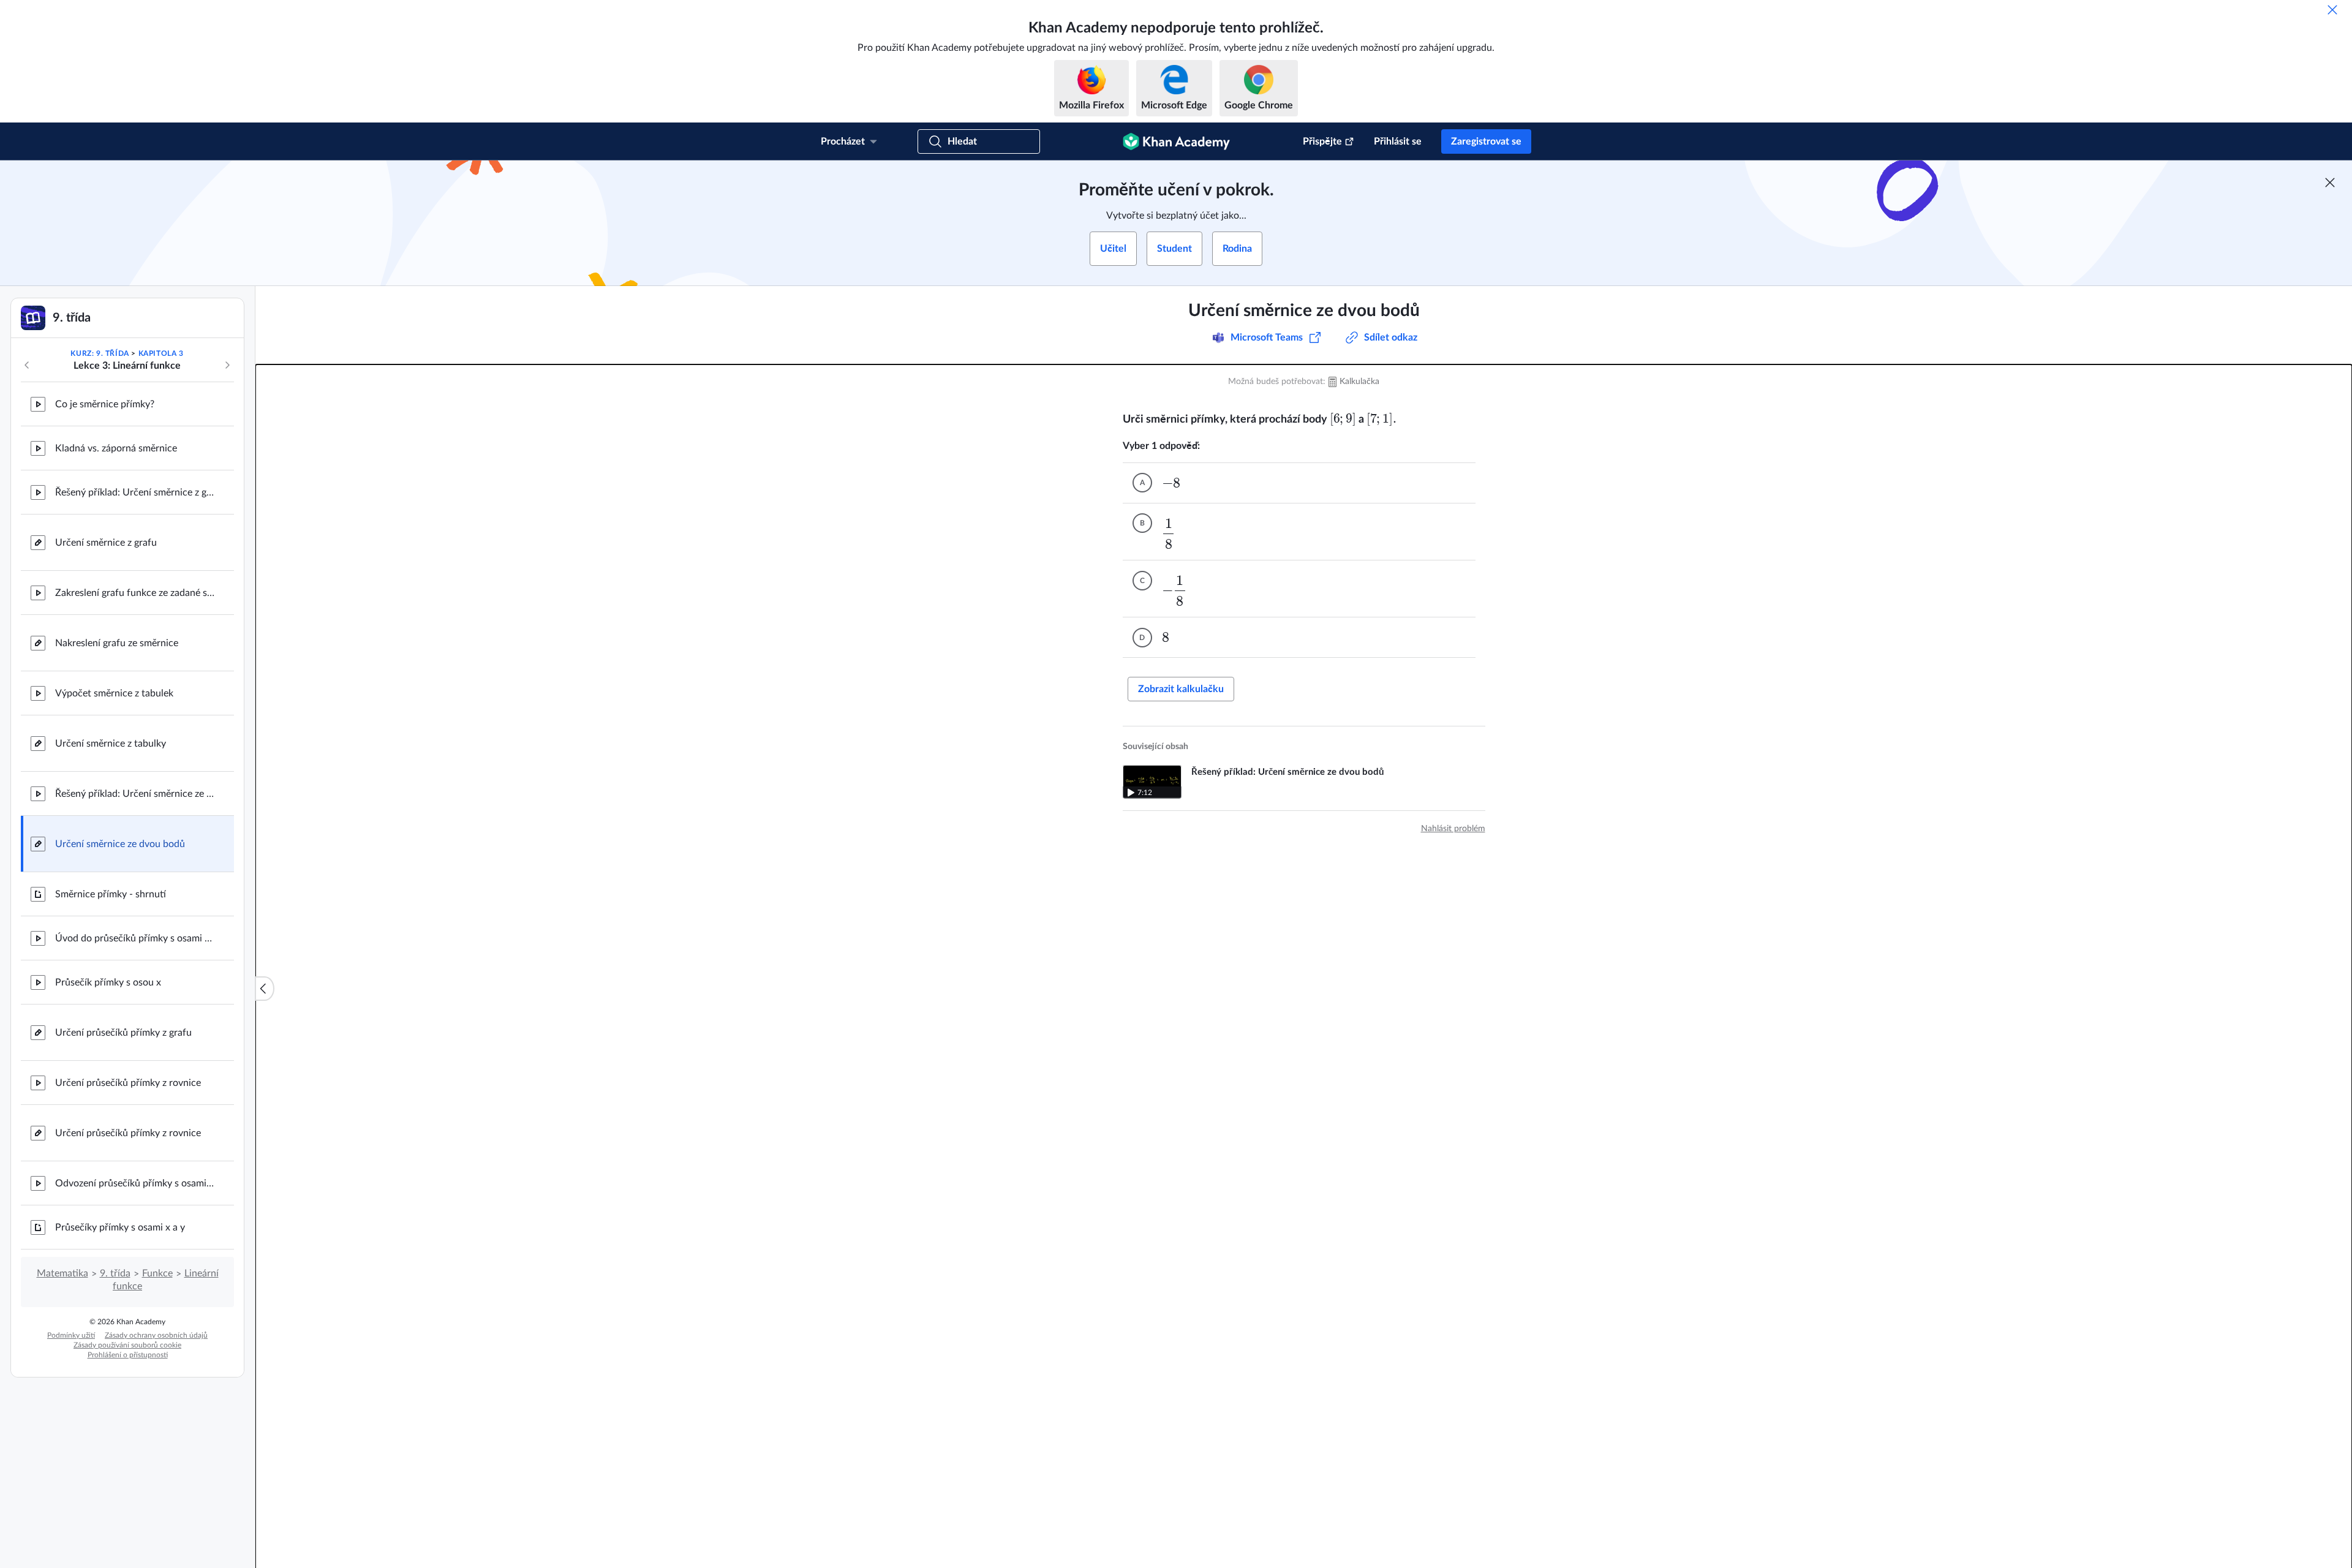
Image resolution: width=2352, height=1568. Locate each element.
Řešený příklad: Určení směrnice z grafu (135, 492)
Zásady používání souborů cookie (127, 1345)
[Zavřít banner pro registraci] (2330, 183)
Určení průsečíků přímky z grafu (123, 1033)
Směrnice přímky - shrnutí (111, 894)
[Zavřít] (2332, 10)
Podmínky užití (71, 1335)
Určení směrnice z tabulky (111, 744)
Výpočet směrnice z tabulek (114, 693)
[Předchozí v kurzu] (27, 365)
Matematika (62, 1273)
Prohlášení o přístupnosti (128, 1355)
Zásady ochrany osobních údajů (156, 1335)
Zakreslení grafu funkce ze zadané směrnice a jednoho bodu (135, 593)
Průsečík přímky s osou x (108, 982)
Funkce (157, 1273)
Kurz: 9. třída (100, 353)
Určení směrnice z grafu (106, 543)
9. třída (115, 1273)
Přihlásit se (1398, 141)
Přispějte (1322, 141)
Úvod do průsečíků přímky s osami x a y (135, 938)
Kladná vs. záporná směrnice (116, 448)
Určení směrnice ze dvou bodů (120, 844)
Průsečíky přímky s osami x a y (120, 1227)
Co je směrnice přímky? (105, 404)
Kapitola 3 (161, 353)
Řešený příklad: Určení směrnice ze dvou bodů (135, 794)
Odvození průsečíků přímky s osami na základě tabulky (135, 1183)
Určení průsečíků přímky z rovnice (128, 1083)
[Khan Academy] (1176, 141)
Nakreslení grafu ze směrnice (117, 643)
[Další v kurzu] (227, 365)
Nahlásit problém (1453, 829)
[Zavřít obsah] (265, 989)
